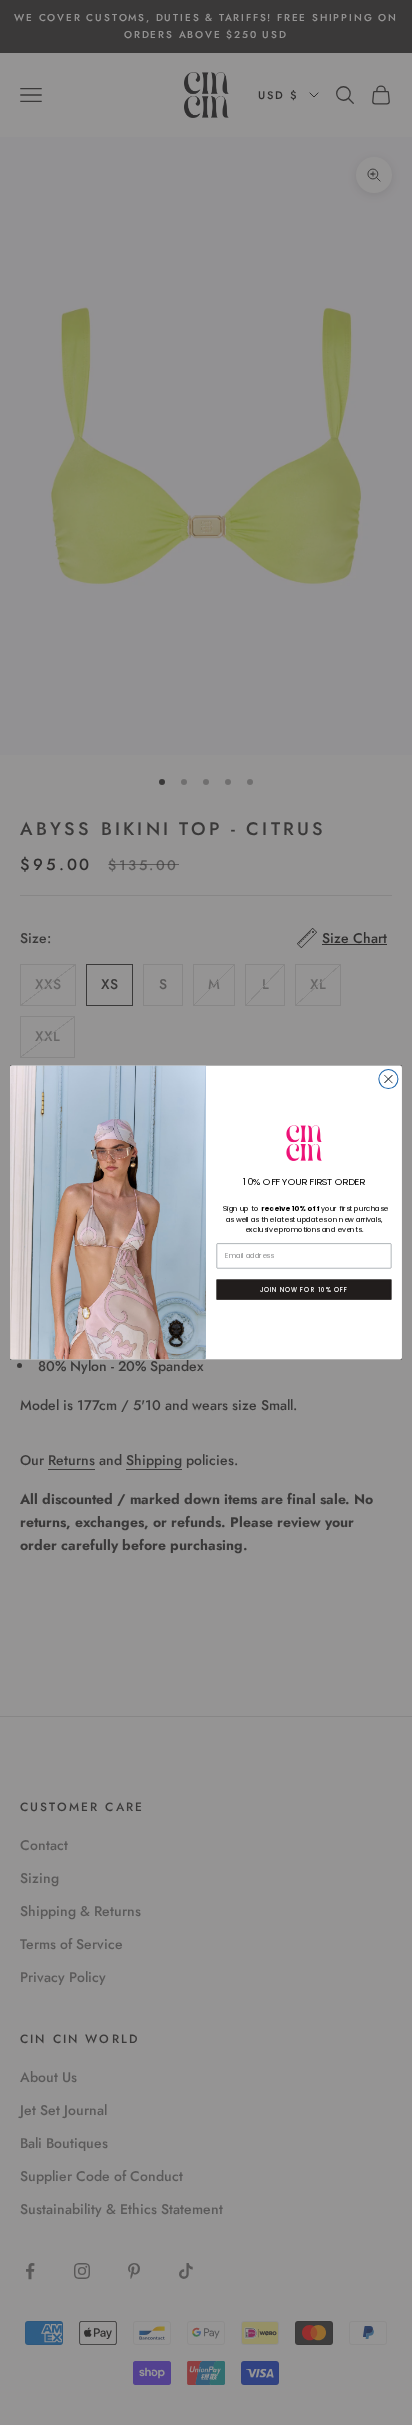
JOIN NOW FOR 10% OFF (304, 1289)
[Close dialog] (388, 1079)
